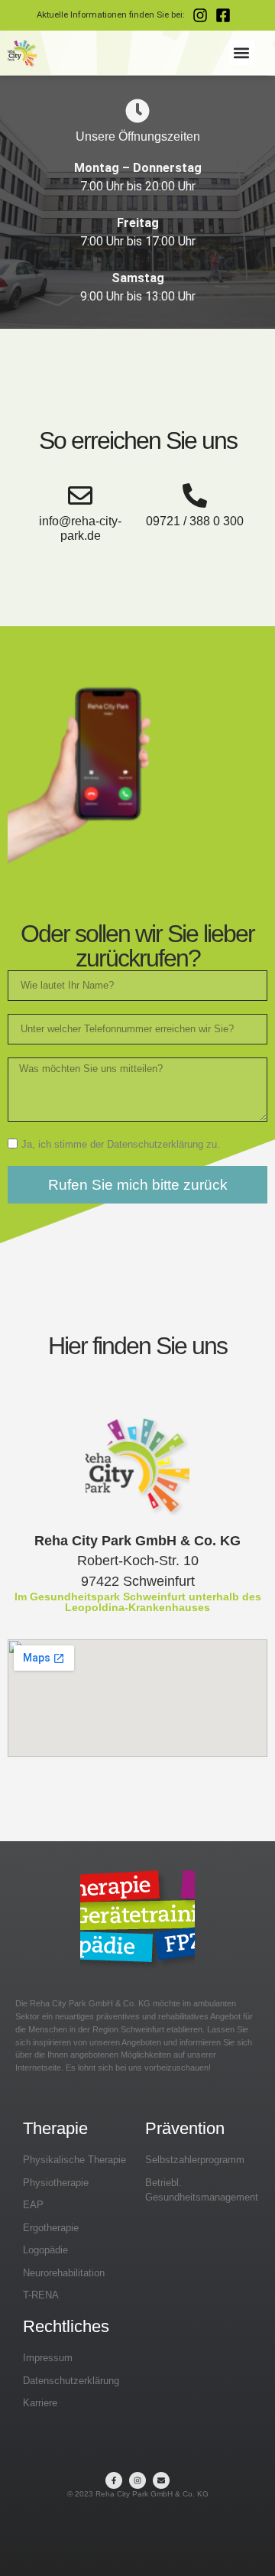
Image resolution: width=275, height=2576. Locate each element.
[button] (242, 52)
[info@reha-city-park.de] (80, 495)
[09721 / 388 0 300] (195, 495)
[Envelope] (161, 2480)
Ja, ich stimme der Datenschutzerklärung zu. (121, 1144)
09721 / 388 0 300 (195, 521)
